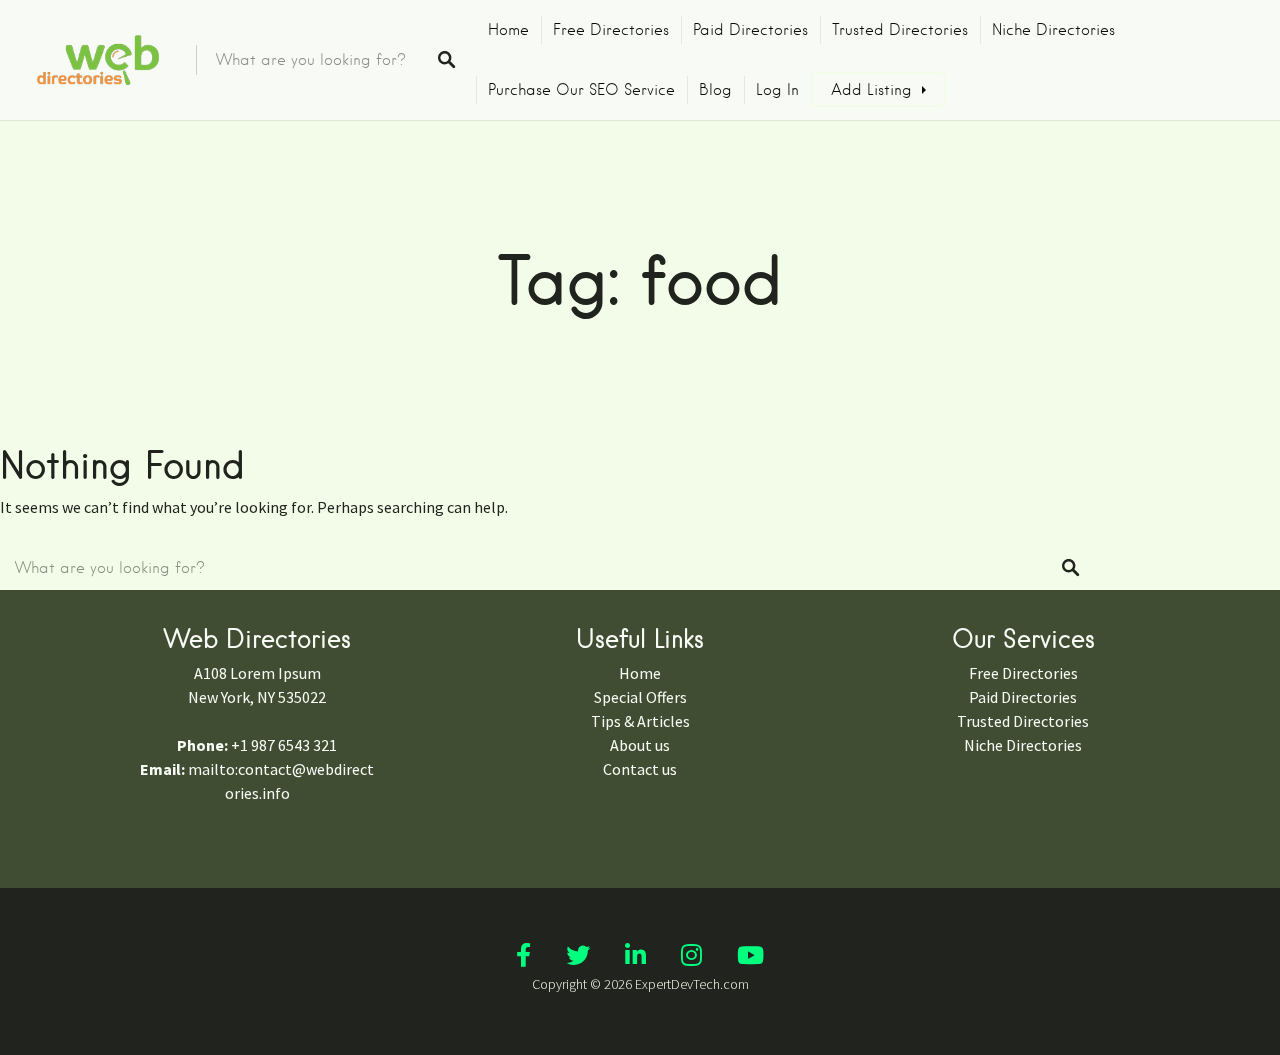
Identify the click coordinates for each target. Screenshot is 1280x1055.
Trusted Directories (900, 30)
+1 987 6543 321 (284, 745)
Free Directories (611, 30)
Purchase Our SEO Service (581, 90)
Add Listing (871, 90)
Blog (715, 90)
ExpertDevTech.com (692, 984)
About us (640, 745)
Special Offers (640, 697)
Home (508, 30)
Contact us (640, 769)
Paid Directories (750, 30)
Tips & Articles (640, 721)
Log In (777, 90)
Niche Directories (1053, 30)
